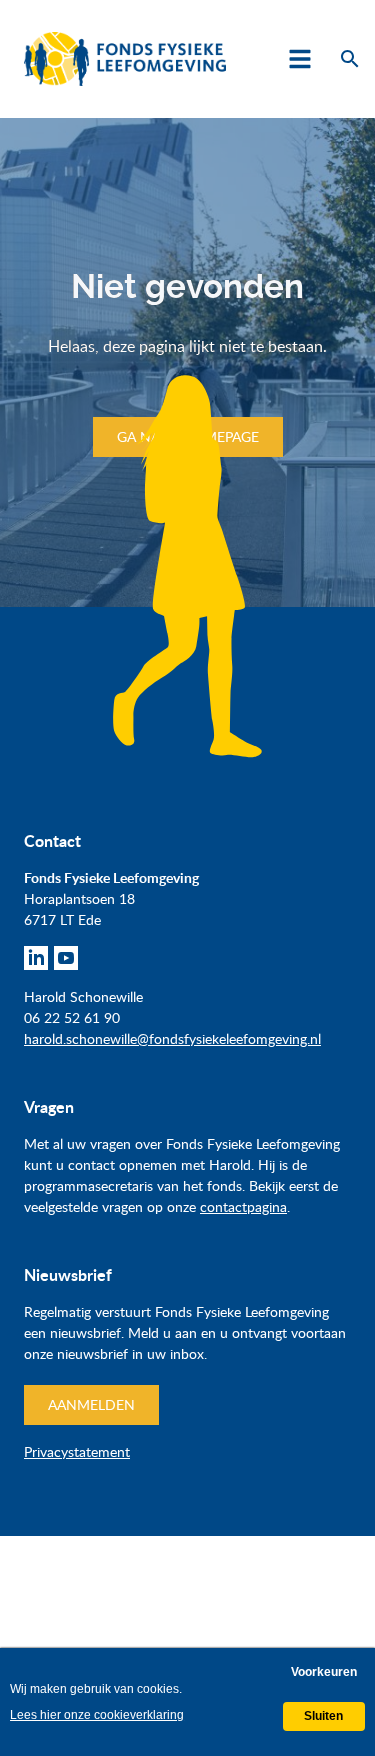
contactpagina (243, 1206)
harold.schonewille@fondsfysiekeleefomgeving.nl (172, 1038)
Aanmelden (91, 1404)
